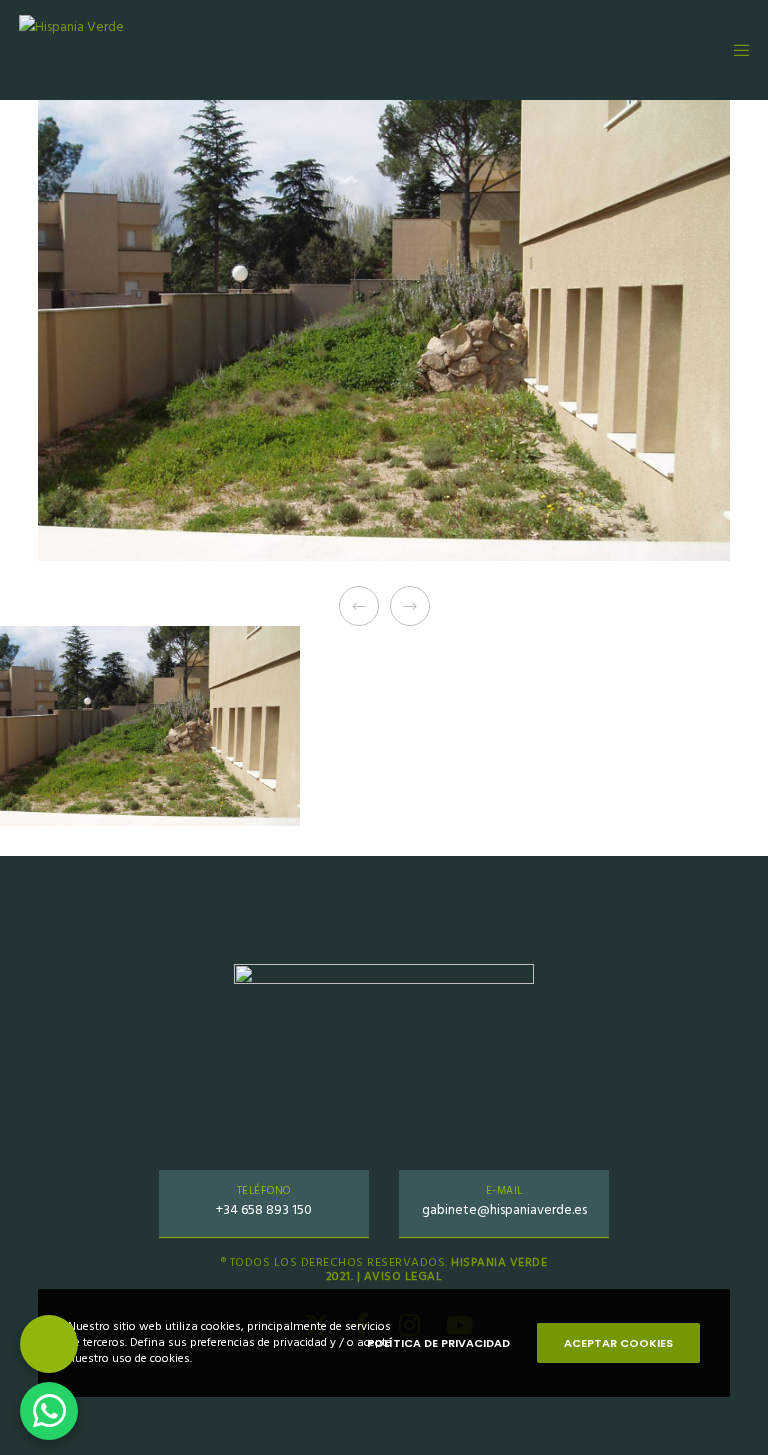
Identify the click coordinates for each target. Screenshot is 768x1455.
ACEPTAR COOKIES (618, 1343)
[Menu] (735, 50)
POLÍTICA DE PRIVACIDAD (438, 1343)
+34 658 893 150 (264, 1209)
